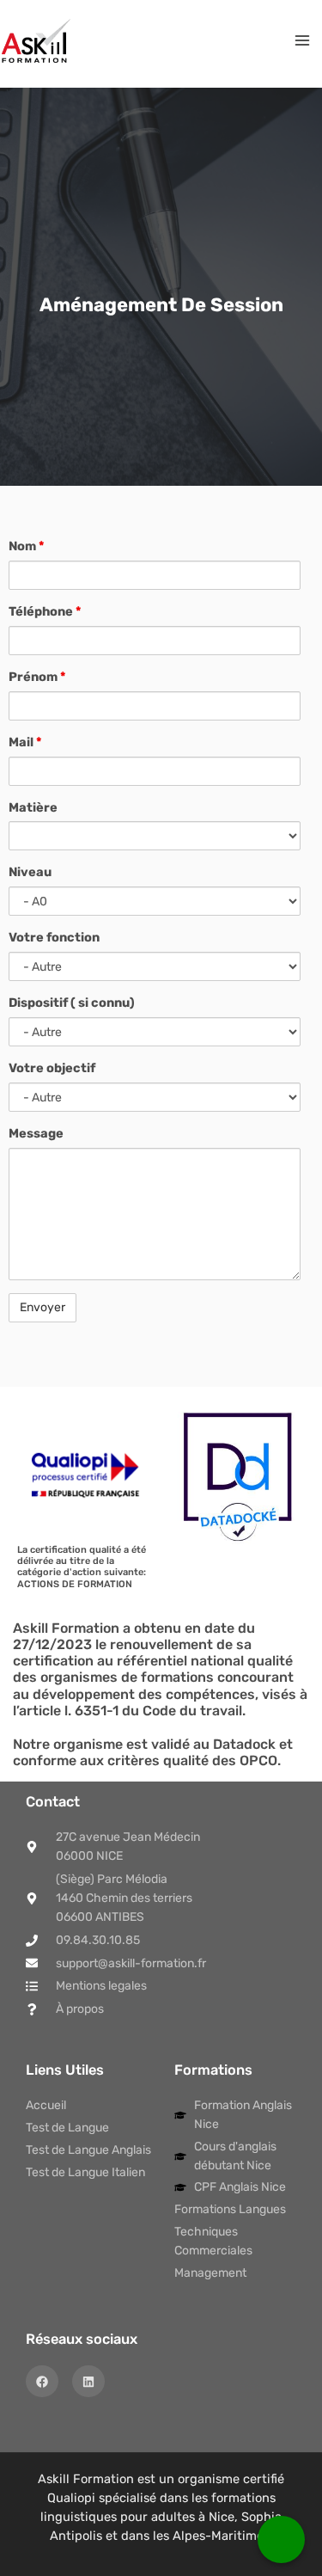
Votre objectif (52, 1068)
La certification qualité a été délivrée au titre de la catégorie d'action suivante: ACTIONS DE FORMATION (82, 1567)
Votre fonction (54, 937)
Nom (26, 546)
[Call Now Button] (281, 2539)
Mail (25, 742)
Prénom (37, 677)
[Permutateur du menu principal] (302, 40)
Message (36, 1133)
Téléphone (45, 611)
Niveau (30, 872)
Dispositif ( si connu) (72, 1003)
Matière (33, 807)
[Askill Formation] (36, 41)
